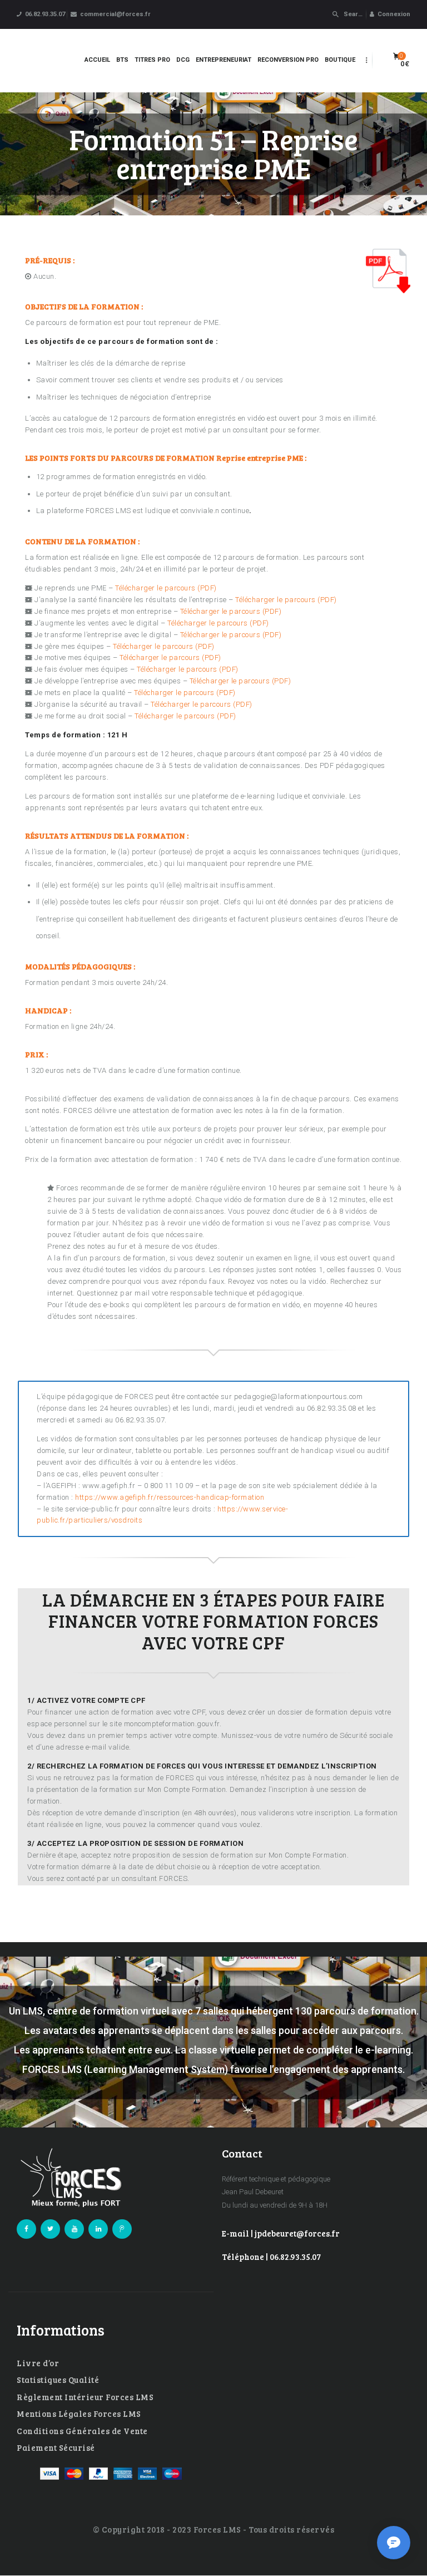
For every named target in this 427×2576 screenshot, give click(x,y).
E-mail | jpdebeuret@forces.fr (281, 2233)
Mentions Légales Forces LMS (79, 2414)
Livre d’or (38, 2363)
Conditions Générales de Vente (82, 2431)
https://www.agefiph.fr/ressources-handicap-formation (170, 1497)
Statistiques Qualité (58, 2380)
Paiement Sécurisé (56, 2447)
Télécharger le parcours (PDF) (166, 588)
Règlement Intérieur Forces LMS (85, 2397)
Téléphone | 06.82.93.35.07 (271, 2257)
